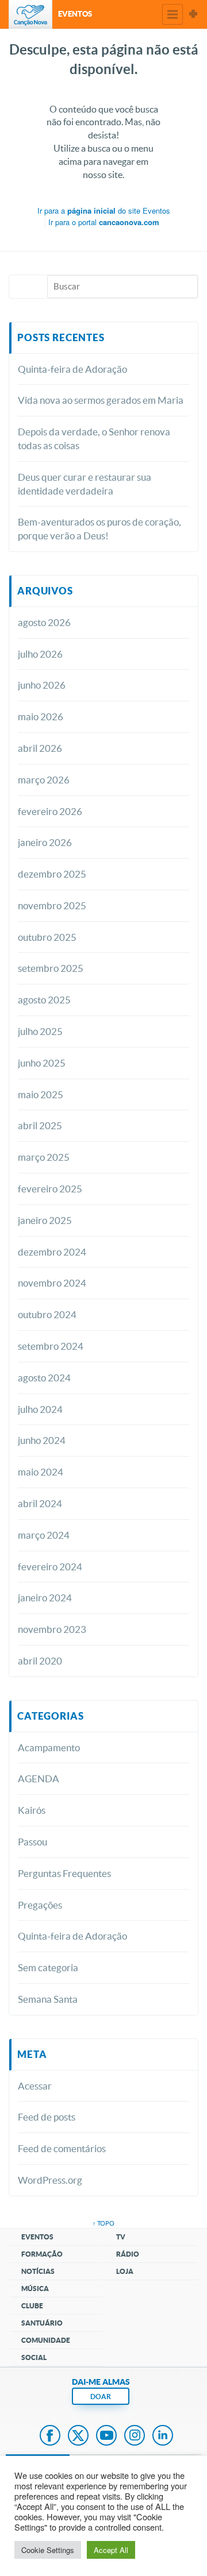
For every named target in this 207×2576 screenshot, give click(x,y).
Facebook (50, 2436)
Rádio (128, 2254)
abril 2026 (40, 748)
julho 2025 (40, 1031)
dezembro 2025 (52, 874)
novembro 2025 (52, 905)
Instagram (135, 2436)
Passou (32, 1842)
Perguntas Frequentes (64, 1873)
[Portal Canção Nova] (30, 14)
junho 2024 (42, 1440)
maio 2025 (41, 1094)
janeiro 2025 (45, 1220)
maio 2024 (41, 1472)
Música (35, 2289)
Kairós (32, 1810)
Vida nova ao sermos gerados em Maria (101, 400)
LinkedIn (163, 2436)
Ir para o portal (104, 222)
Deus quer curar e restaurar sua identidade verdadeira (85, 484)
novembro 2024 (52, 1283)
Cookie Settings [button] (48, 2550)
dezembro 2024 (52, 1252)
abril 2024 (40, 1503)
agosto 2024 (44, 1378)
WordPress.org (50, 2180)
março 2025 (44, 1157)
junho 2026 (42, 685)
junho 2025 (42, 1063)
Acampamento (49, 1747)
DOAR (101, 2397)
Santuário (42, 2323)
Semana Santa (48, 1999)
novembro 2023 (52, 1629)
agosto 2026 (44, 622)
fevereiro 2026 (50, 811)
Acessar (35, 2086)
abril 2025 (40, 1125)
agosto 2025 (44, 1000)
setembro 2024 (51, 1346)
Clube (32, 2306)
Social (34, 2357)
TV (121, 2237)
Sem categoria (48, 1967)
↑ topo (103, 2223)
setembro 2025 (51, 968)
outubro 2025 (47, 937)
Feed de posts (47, 2117)
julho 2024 (40, 1409)
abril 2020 (40, 1661)
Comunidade (46, 2340)
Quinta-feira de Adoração (72, 369)
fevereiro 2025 (50, 1189)
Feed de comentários (62, 2148)
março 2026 (44, 780)
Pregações (40, 1905)
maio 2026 (41, 717)
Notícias (38, 2271)
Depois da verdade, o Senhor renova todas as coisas (94, 439)
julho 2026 (40, 654)
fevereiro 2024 (50, 1567)
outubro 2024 (47, 1314)
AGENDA (39, 1779)
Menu (172, 14)
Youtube (106, 2436)
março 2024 (44, 1535)
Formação (42, 2254)
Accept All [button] (111, 2550)
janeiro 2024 (45, 1598)
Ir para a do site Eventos (104, 211)
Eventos (37, 2237)
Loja (125, 2271)
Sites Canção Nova (193, 14)
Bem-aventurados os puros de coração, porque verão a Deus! (99, 529)
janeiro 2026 (45, 842)
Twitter (78, 2436)
